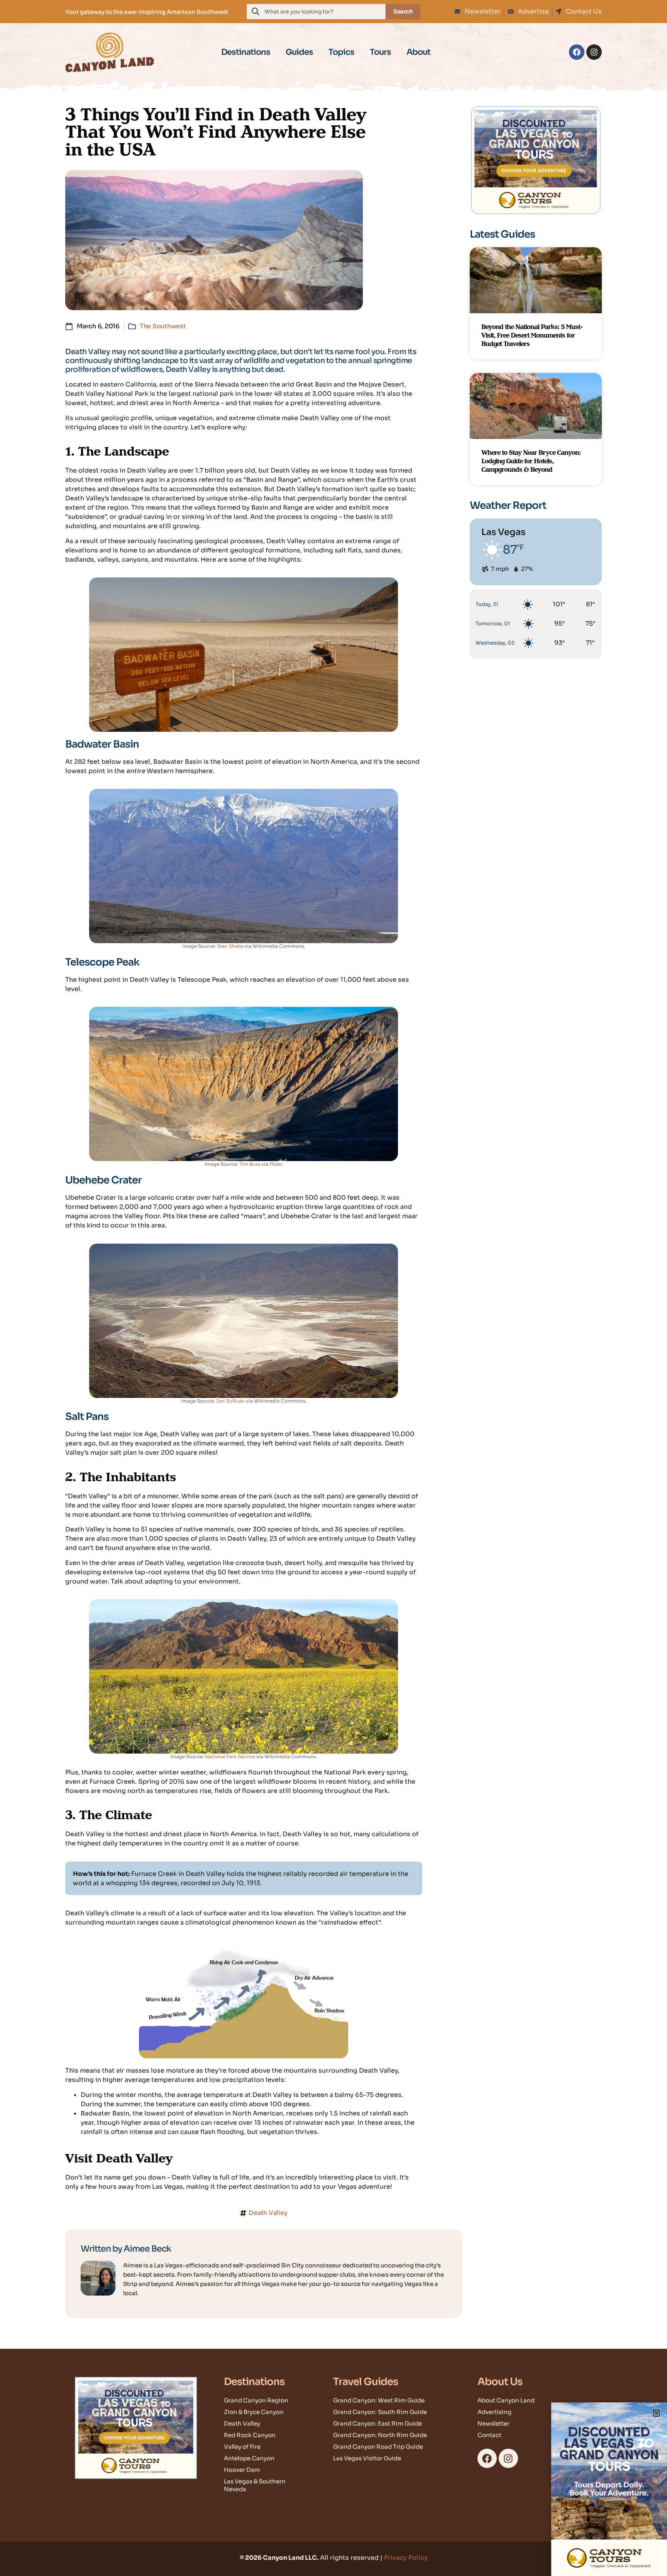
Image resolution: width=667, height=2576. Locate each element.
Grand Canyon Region (256, 2400)
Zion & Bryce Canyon (254, 2412)
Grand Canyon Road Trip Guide (378, 2447)
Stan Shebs (230, 946)
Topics (341, 52)
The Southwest (163, 326)
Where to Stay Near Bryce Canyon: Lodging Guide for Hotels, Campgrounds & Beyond (531, 461)
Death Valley (268, 2213)
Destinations (246, 52)
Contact (489, 2435)
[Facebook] (577, 52)
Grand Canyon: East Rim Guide (378, 2423)
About (418, 52)
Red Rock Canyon (250, 2435)
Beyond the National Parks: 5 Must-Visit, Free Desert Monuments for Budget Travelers (532, 335)
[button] (656, 2413)
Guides (299, 52)
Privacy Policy (406, 2558)
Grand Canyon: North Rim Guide (380, 2435)
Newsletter (493, 2423)
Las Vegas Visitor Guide (367, 2458)
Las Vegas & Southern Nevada (255, 2485)
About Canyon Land (506, 2400)
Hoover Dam (242, 2470)
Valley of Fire (242, 2447)
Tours (380, 52)
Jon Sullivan (230, 1401)
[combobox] (316, 12)
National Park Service (230, 1756)
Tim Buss (250, 1164)
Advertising (494, 2412)
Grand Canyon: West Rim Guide (379, 2400)
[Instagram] (594, 52)
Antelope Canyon (249, 2458)
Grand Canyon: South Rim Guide (380, 2412)
